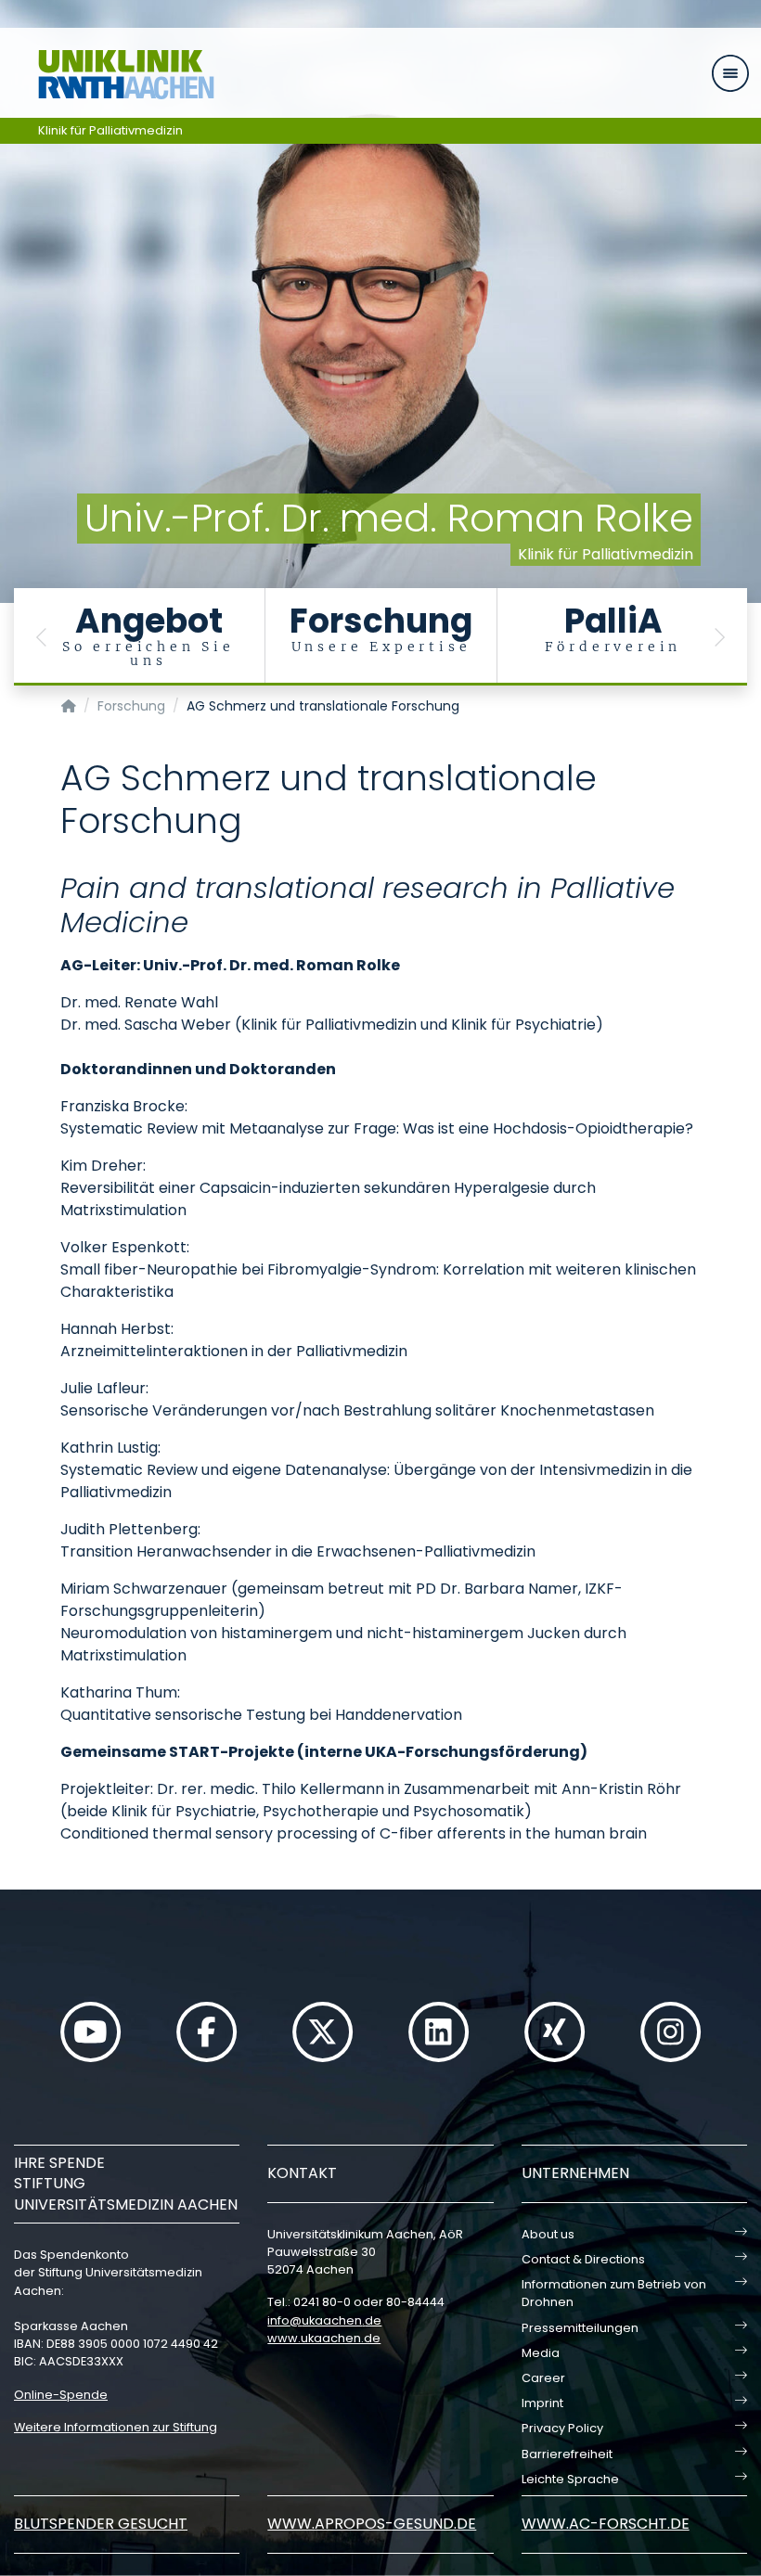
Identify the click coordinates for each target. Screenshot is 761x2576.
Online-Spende (61, 2395)
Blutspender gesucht (101, 2524)
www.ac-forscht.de (606, 2524)
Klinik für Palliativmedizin (110, 130)
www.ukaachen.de (324, 2338)
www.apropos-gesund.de (372, 2524)
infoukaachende (324, 2320)
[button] (42, 637)
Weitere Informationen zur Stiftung (116, 2427)
